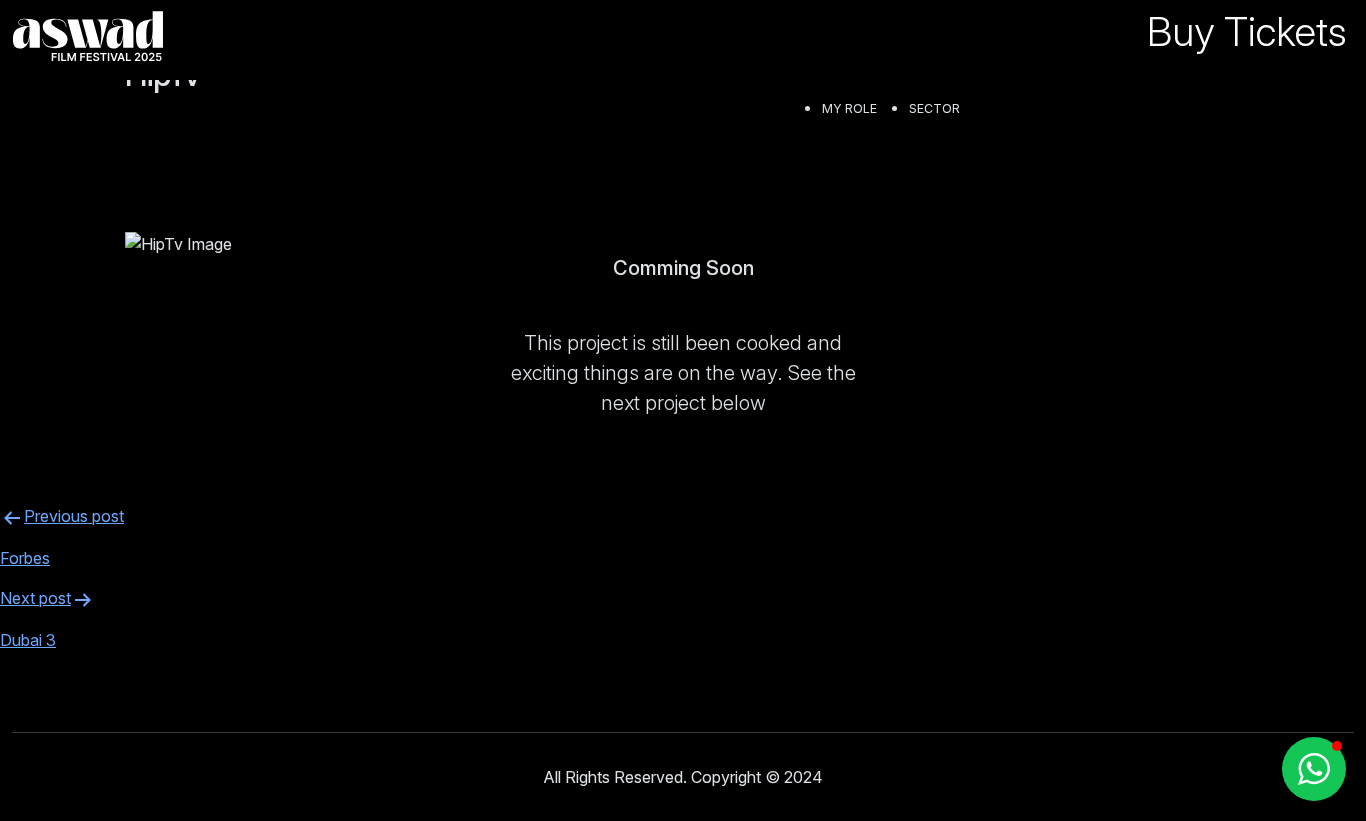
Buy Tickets (1246, 31)
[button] (1314, 769)
